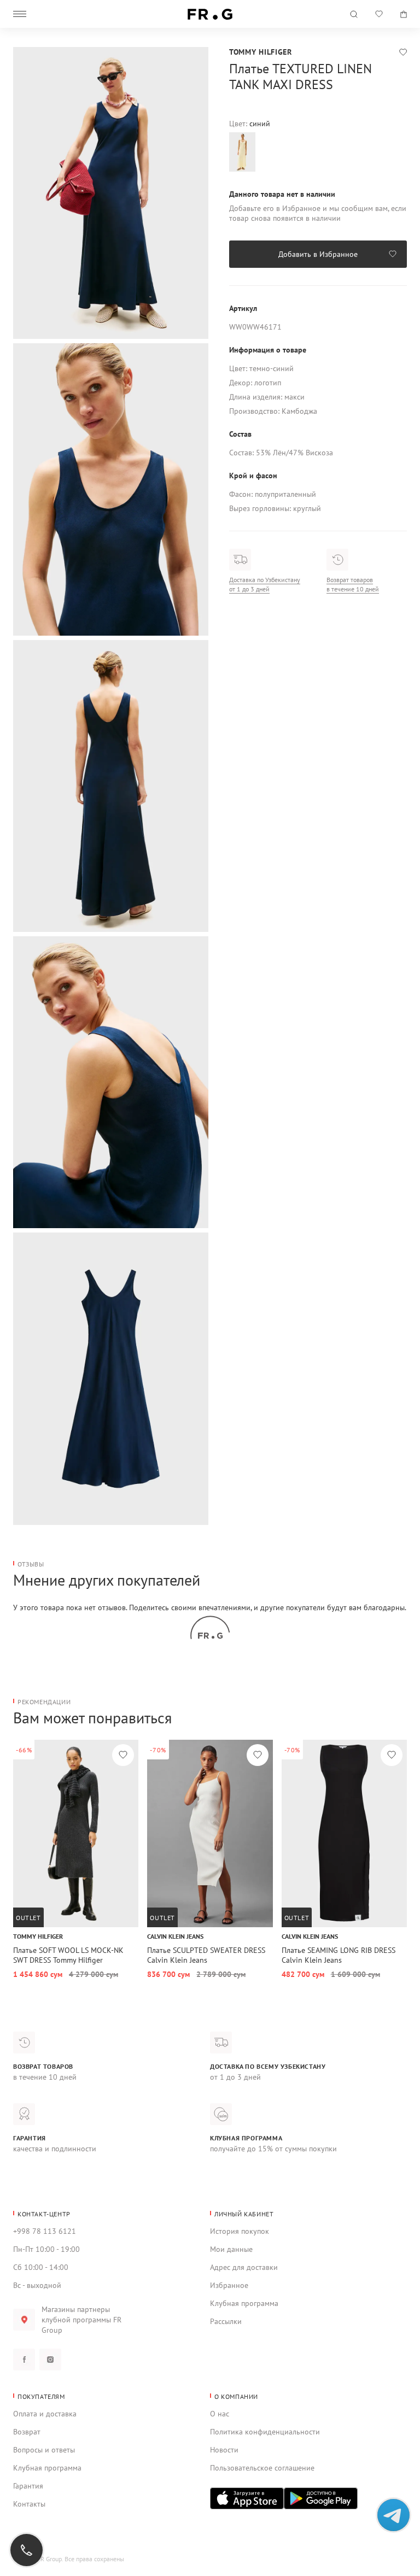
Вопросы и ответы (44, 2450)
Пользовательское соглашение (262, 2468)
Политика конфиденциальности (265, 2432)
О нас (220, 2414)
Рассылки (226, 2321)
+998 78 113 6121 (45, 2231)
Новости (224, 2450)
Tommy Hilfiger (261, 52)
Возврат (27, 2432)
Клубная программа (244, 2303)
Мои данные (231, 2249)
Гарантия (28, 2486)
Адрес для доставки (244, 2267)
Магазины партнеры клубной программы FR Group (81, 2320)
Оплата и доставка (45, 2414)
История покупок (240, 2231)
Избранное (229, 2285)
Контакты (29, 2504)
